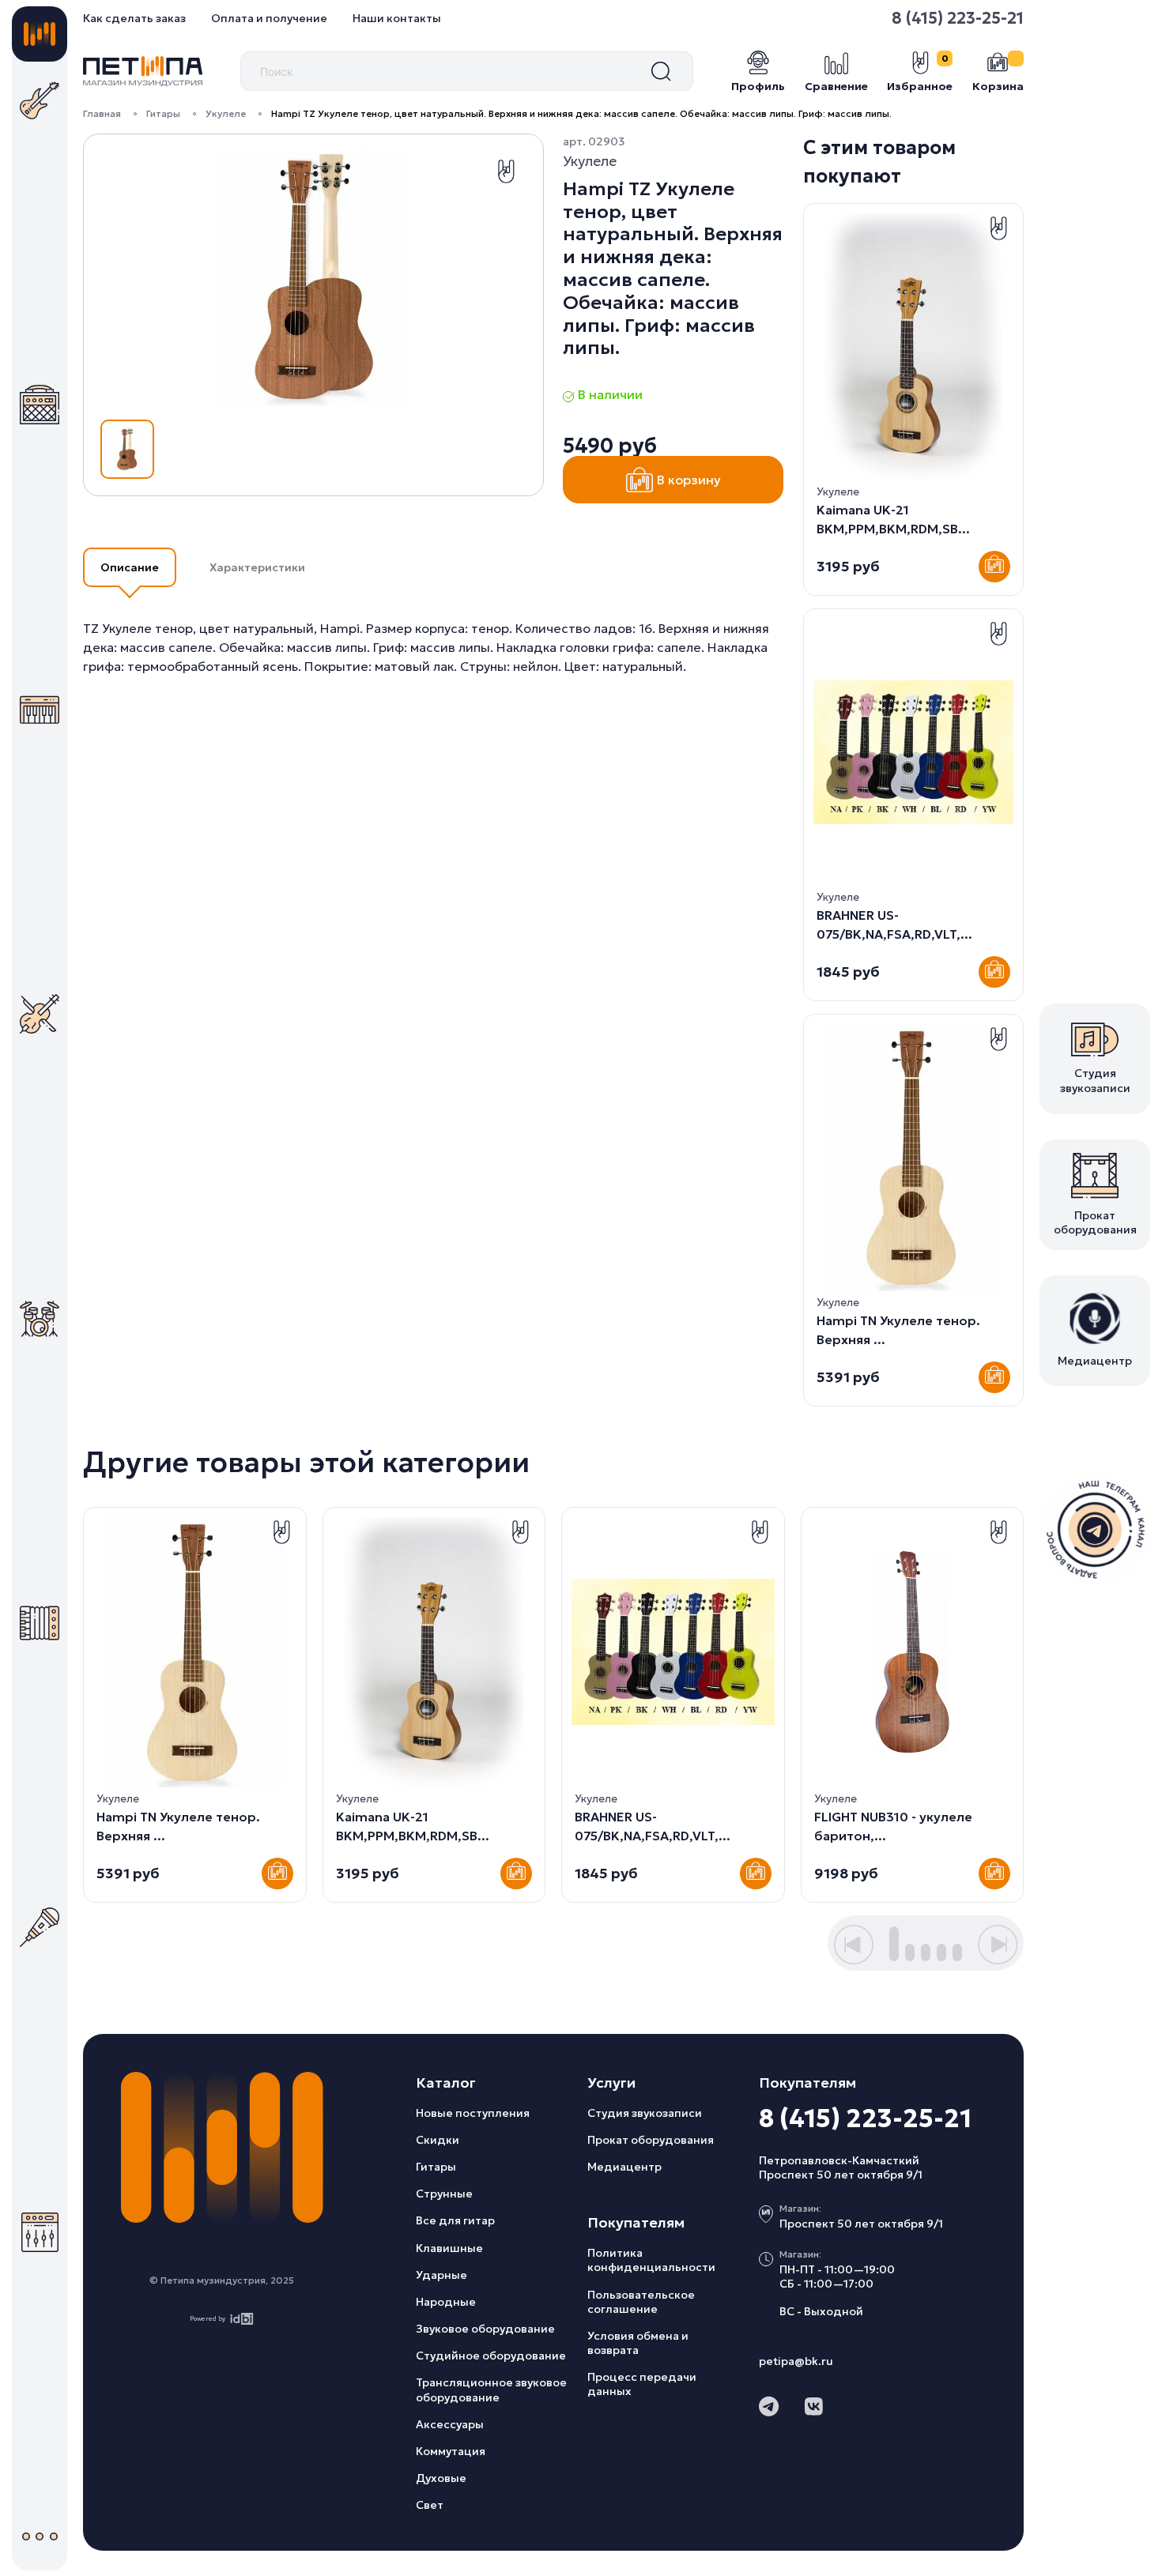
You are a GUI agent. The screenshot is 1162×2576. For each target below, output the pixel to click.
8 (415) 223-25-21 (958, 18)
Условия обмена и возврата (638, 2343)
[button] (854, 1945)
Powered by (207, 2318)
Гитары (163, 113)
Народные (446, 2302)
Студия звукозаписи (645, 2113)
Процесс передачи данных (642, 2384)
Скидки (438, 2140)
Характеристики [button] (257, 567)
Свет (430, 2505)
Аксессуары (450, 2424)
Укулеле (226, 113)
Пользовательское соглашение (641, 2302)
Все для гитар (455, 2220)
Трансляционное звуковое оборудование (491, 2390)
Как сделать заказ (134, 18)
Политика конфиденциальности (651, 2260)
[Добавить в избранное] (506, 171)
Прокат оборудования (651, 2140)
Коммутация (451, 2451)
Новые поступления (473, 2113)
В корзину (689, 480)
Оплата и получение (269, 18)
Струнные (444, 2194)
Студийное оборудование (491, 2356)
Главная (102, 113)
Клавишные (449, 2248)
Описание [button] (130, 567)
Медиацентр (624, 2167)
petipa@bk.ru (796, 2361)
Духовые (441, 2478)
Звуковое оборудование (485, 2329)
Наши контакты (397, 18)
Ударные (441, 2275)
